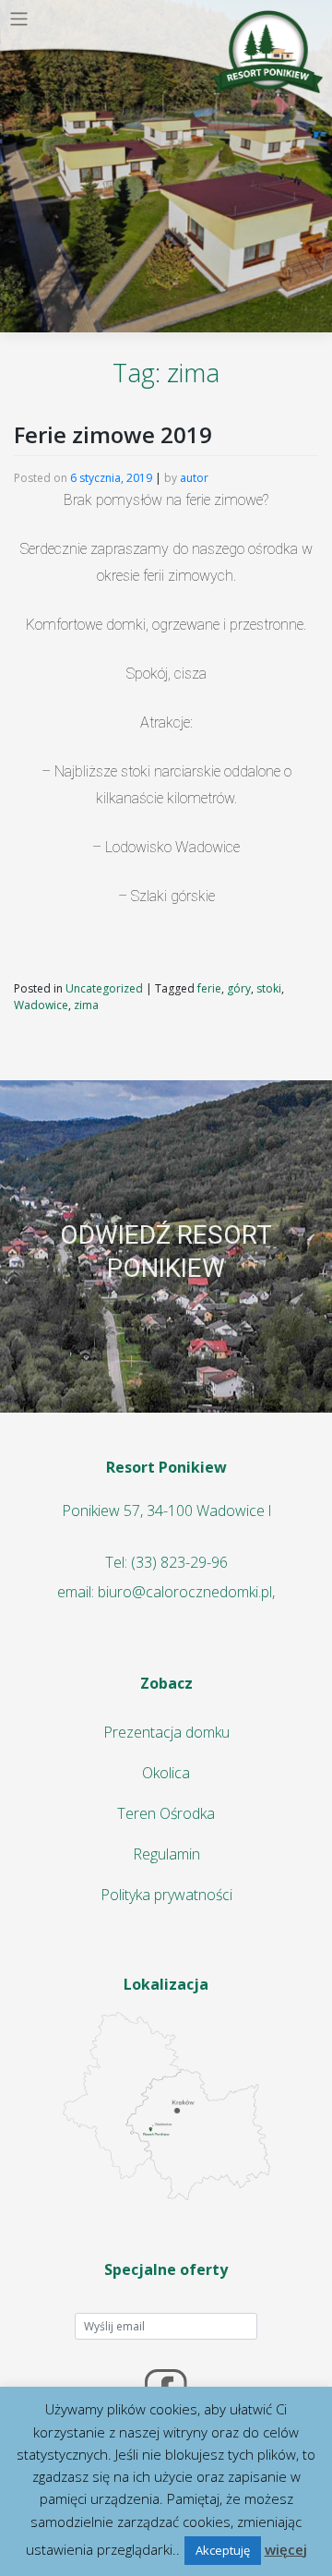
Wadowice (41, 1005)
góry (239, 988)
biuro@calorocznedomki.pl (185, 1592)
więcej (286, 2549)
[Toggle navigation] (19, 19)
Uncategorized (104, 988)
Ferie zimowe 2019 (113, 434)
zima (86, 1005)
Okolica (166, 1773)
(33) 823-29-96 (179, 1562)
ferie (209, 988)
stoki (269, 988)
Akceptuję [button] (223, 2550)
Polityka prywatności (166, 1895)
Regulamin (166, 1854)
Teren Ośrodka (166, 1813)
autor (194, 478)
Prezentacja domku (166, 1732)
